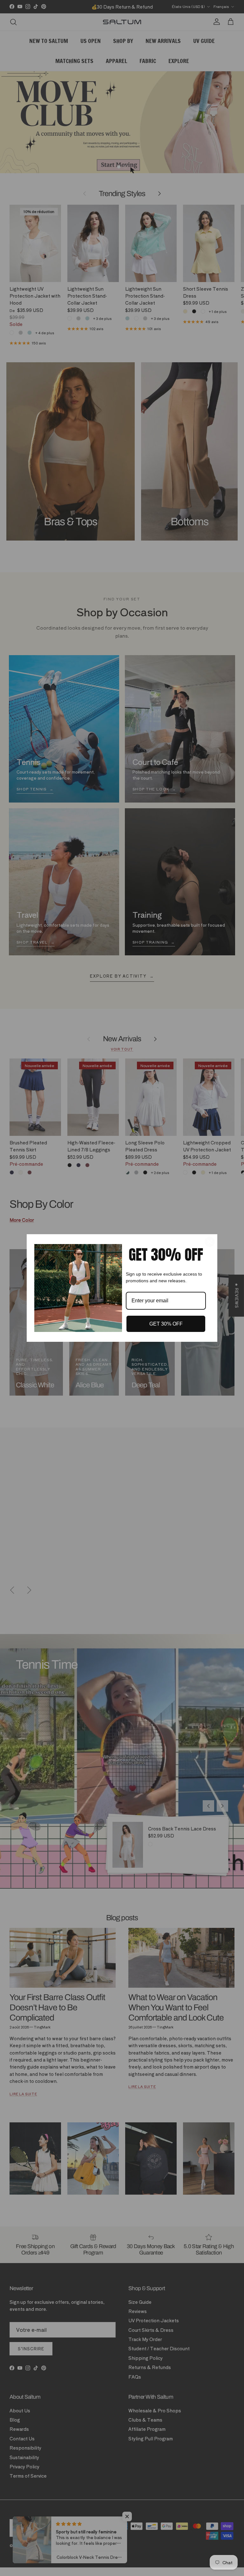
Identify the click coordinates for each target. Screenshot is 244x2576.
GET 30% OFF (166, 1324)
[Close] (210, 1242)
